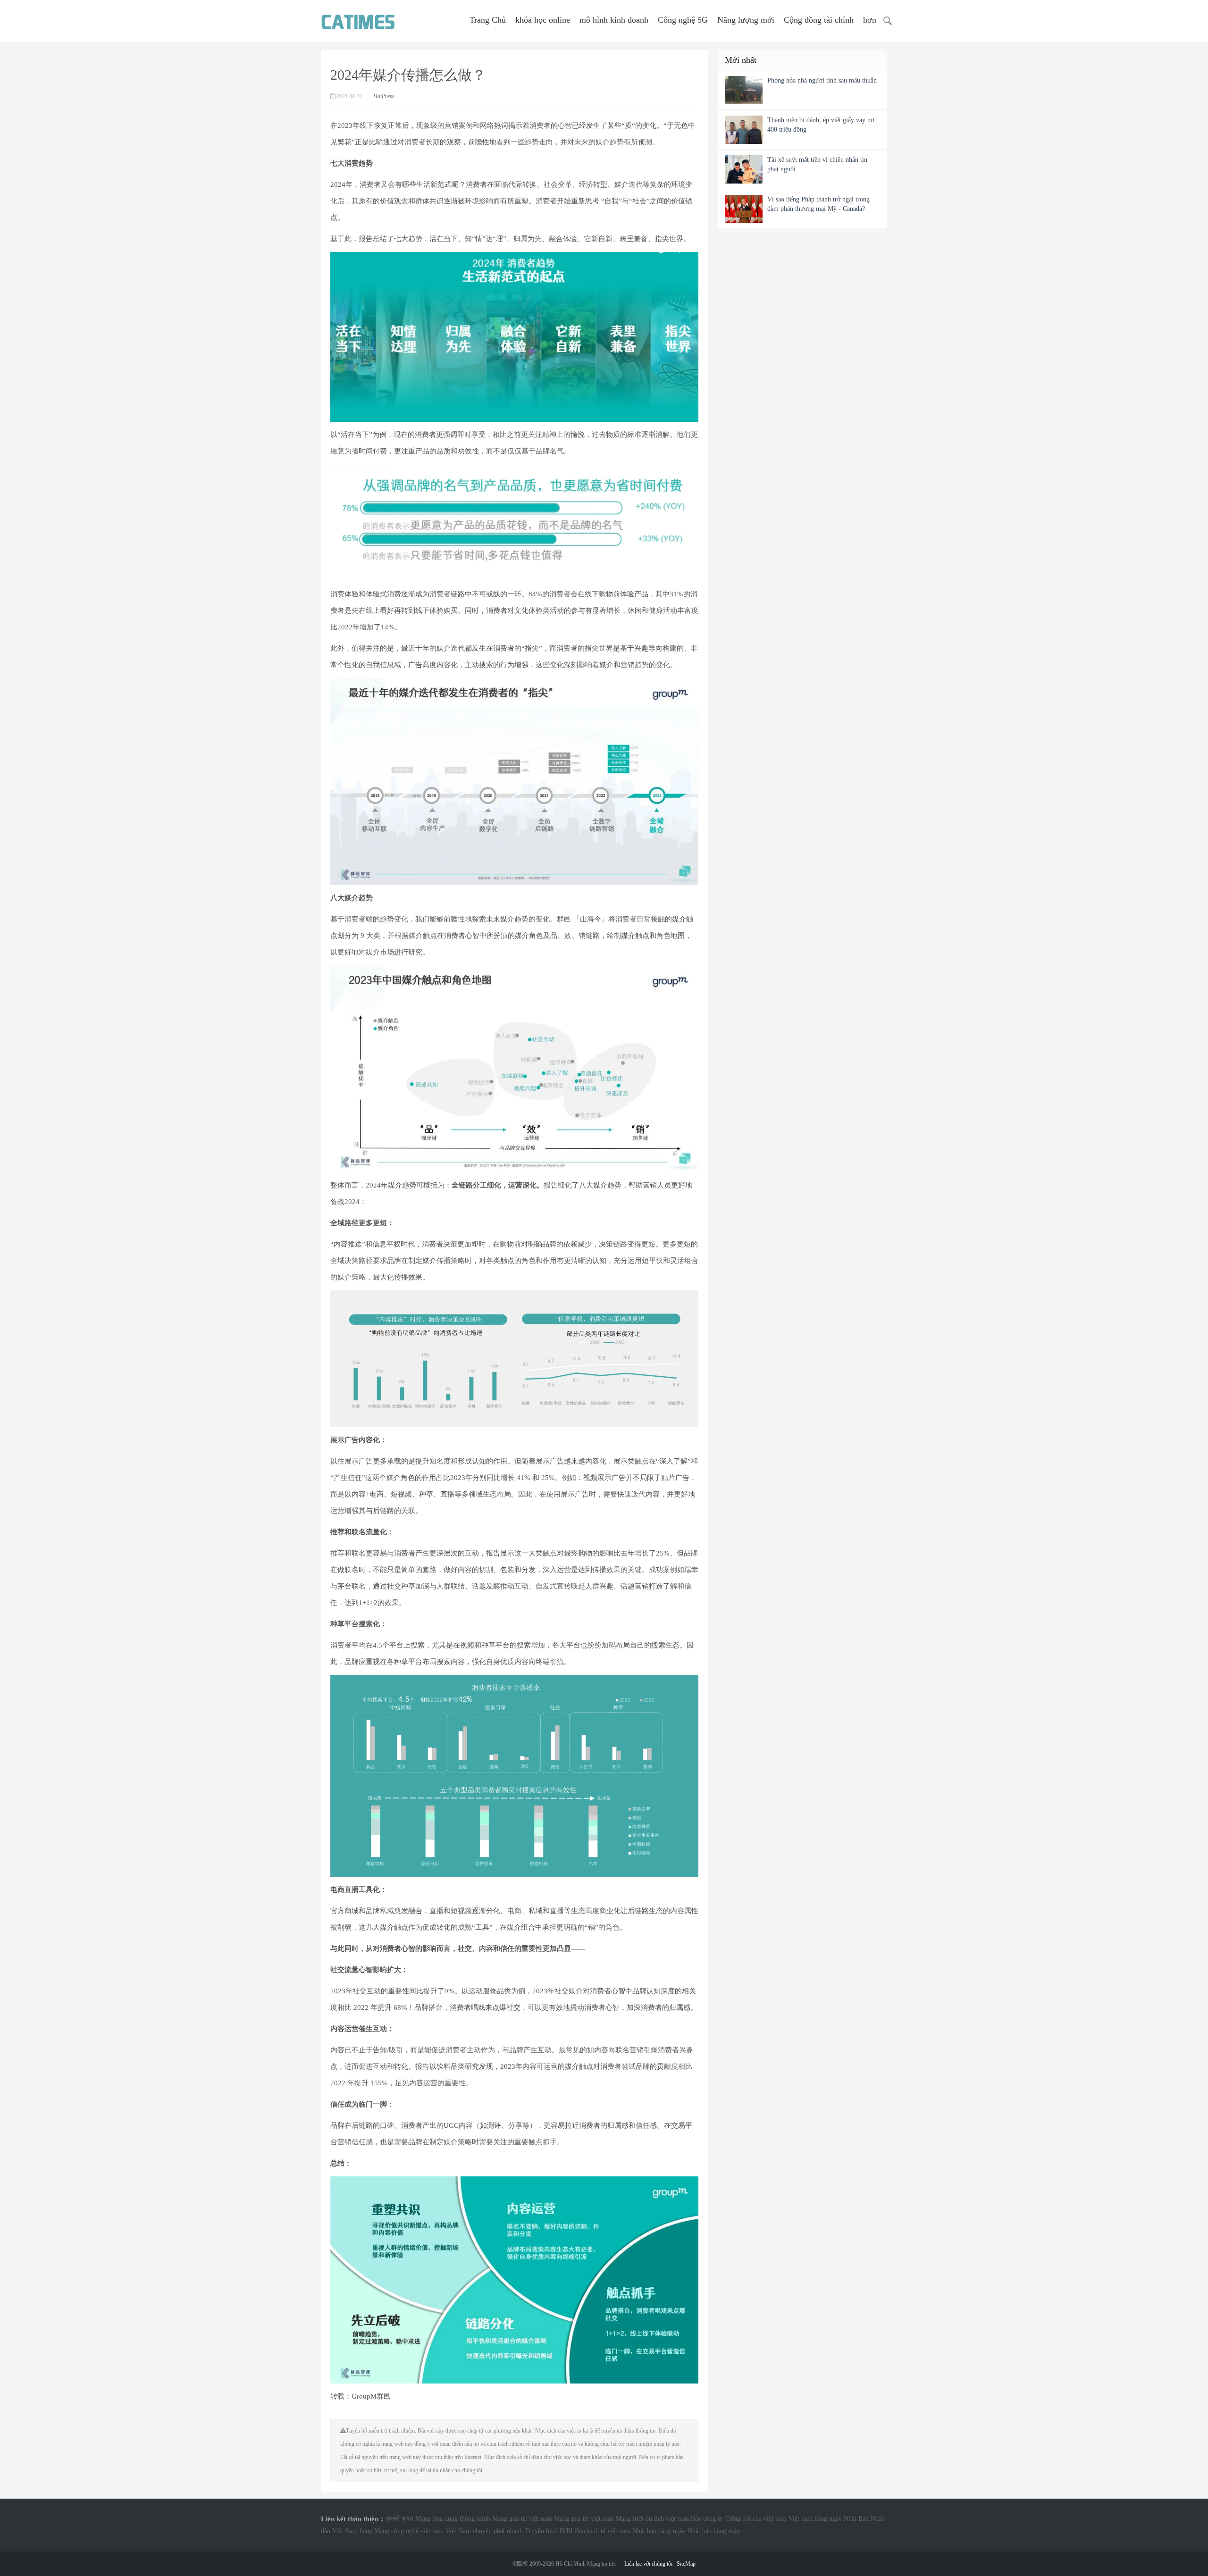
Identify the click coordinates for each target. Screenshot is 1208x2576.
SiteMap (686, 2564)
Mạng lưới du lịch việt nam (652, 2519)
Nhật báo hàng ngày (659, 2531)
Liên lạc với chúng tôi (648, 2564)
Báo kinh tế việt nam (603, 2531)
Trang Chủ (488, 20)
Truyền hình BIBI (549, 2531)
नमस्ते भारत (399, 2519)
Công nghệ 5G (683, 20)
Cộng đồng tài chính (819, 20)
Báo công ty (707, 2519)
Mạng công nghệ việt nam (409, 2531)
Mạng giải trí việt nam (522, 2519)
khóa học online (543, 20)
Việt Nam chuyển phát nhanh (484, 2531)
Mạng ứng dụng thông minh (453, 2519)
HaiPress (384, 96)
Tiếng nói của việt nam (756, 2519)
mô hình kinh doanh (614, 20)
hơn (870, 20)
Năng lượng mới (746, 20)
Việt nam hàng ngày (815, 2519)
